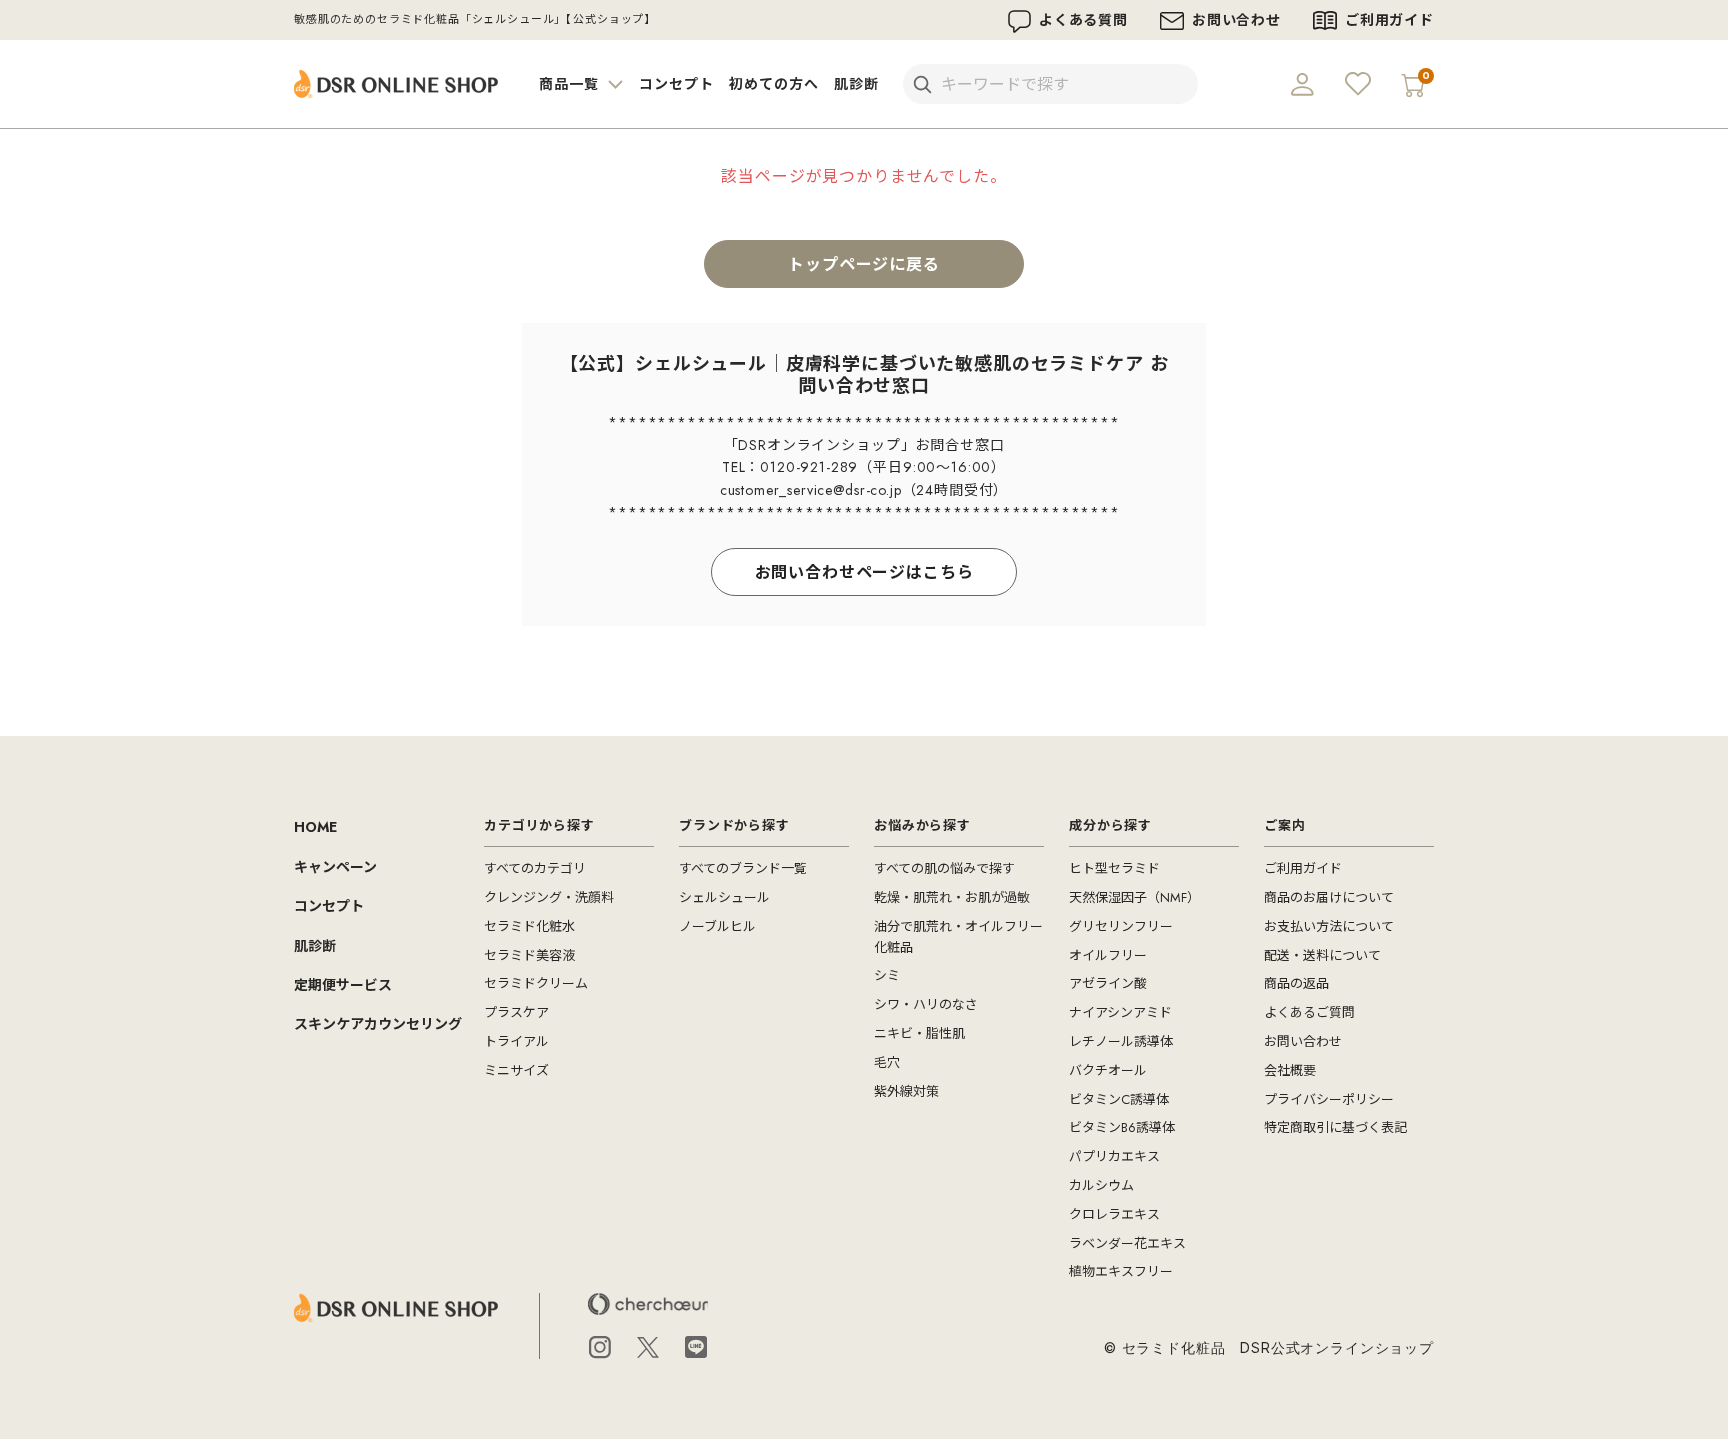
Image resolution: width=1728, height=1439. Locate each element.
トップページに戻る (864, 264)
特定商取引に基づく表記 (1335, 1127)
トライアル (516, 1041)
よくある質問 (1083, 20)
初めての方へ (773, 84)
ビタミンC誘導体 (1119, 1099)
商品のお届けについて (1329, 897)
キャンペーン (335, 867)
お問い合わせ (1236, 20)
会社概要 (1290, 1070)
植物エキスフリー (1121, 1271)
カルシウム (1101, 1185)
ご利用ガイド (1389, 20)
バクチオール (1108, 1070)
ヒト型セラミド (1114, 868)
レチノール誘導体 (1121, 1041)
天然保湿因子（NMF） (1134, 897)
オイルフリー (1108, 955)
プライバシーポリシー (1329, 1099)
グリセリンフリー (1121, 926)
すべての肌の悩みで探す (944, 868)
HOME (315, 827)
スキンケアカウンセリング (378, 1024)
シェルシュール (724, 897)
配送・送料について (1322, 955)
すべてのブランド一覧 (743, 868)
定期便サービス (343, 985)
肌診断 (856, 84)
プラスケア (516, 1012)
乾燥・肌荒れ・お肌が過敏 (952, 897)
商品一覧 (571, 84)
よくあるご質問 (1309, 1012)
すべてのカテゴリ (535, 868)
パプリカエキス (1114, 1156)
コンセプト (676, 84)
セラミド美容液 (529, 955)
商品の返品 (1296, 983)
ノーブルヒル (717, 926)
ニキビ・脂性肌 (919, 1033)
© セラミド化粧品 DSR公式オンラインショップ (1269, 1347)
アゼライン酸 (1108, 983)
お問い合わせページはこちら (864, 572)
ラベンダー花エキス (1127, 1243)
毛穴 (887, 1062)
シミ (887, 975)
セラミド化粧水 (529, 926)
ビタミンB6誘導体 (1122, 1127)
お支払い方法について (1329, 926)
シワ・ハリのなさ (926, 1004)
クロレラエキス (1114, 1214)
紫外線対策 (906, 1091)
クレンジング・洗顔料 (549, 897)
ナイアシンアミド (1120, 1012)
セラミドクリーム (536, 983)
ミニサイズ (516, 1070)
